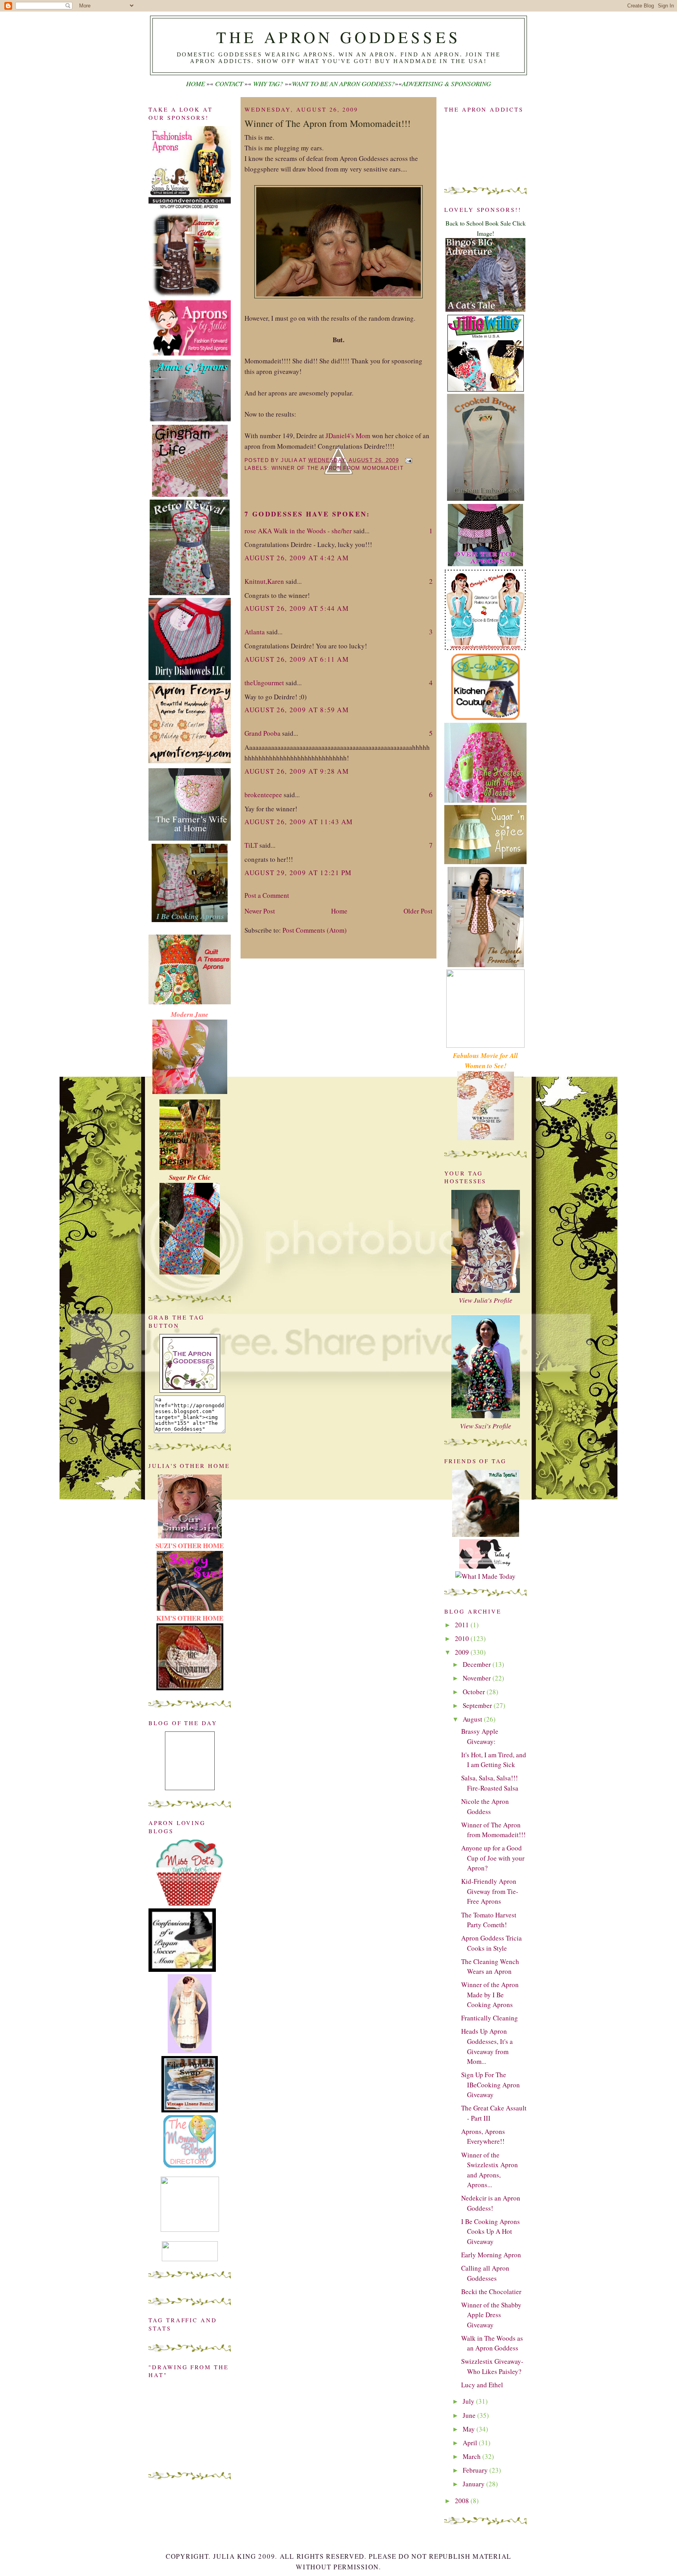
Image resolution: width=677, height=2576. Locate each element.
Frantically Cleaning (490, 2018)
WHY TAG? (268, 84)
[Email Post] (407, 460)
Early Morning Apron (491, 2255)
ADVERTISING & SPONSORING (446, 84)
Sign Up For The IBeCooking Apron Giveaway (491, 2085)
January (474, 2484)
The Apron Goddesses (338, 37)
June (470, 2415)
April (471, 2443)
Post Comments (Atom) (315, 930)
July (469, 2401)
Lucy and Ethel (482, 2385)
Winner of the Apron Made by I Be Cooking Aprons (490, 1995)
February (476, 2470)
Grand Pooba (262, 733)
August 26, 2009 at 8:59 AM (297, 710)
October (475, 1692)
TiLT (251, 845)
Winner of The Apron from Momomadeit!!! (328, 123)
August (473, 1719)
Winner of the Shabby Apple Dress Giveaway (491, 2315)
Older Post (418, 911)
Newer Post (260, 911)
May (470, 2429)
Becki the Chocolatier (491, 2292)
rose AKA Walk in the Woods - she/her (298, 531)
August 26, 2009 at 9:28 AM (297, 771)
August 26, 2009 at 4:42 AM (297, 558)
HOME (195, 84)
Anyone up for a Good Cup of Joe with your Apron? (493, 1858)
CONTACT (229, 84)
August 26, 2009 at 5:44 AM (297, 608)
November (478, 1678)
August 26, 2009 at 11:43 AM (299, 822)
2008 (463, 2501)
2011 (463, 1625)
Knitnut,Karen (264, 581)
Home (339, 911)
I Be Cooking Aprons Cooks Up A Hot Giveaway (491, 2231)
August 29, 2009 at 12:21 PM (298, 873)
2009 (463, 1652)
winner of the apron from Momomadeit (338, 468)
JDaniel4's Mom (348, 436)
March (472, 2456)
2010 (463, 1638)
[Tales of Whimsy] (486, 1566)
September (478, 1705)
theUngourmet (264, 683)
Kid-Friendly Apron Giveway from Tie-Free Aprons (490, 1891)
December (478, 1664)
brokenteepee (263, 795)
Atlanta (255, 632)
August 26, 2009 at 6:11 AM (297, 659)
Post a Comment (267, 895)
